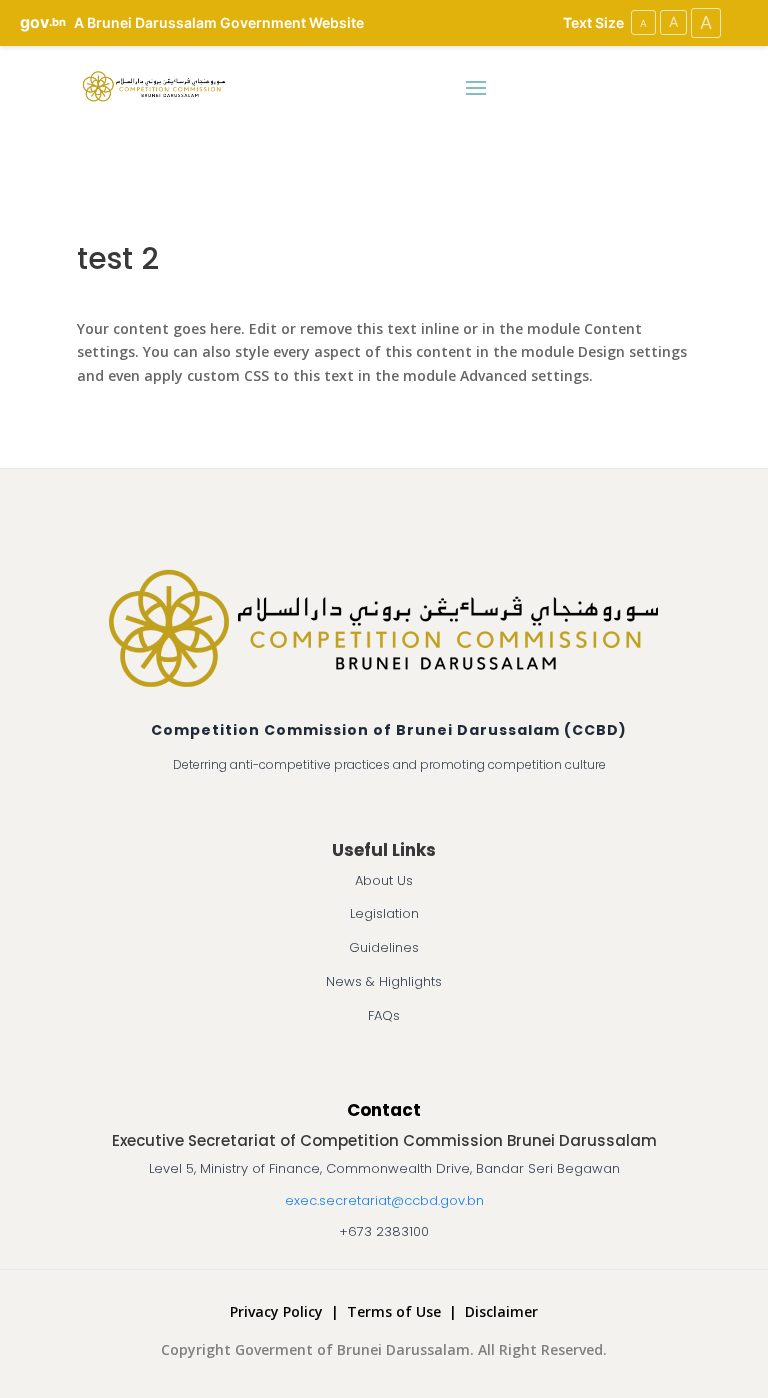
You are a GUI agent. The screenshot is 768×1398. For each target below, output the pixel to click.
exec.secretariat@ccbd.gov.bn (384, 1200)
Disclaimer (501, 1311)
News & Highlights (384, 981)
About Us (384, 880)
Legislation (384, 913)
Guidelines (384, 947)
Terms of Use (394, 1311)
